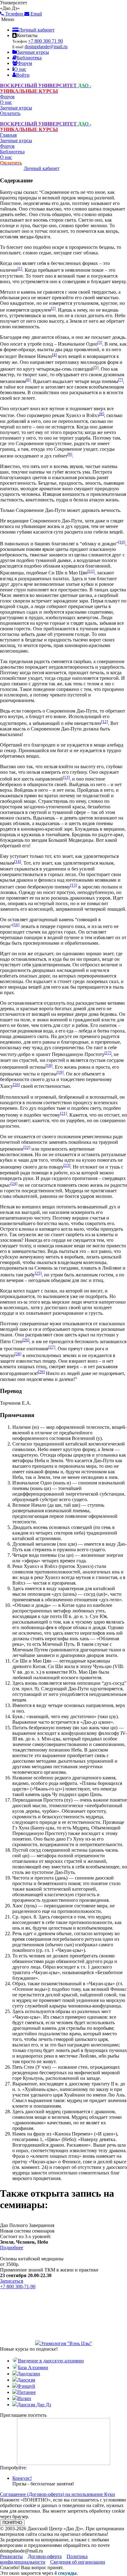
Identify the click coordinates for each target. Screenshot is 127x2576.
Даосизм (26, 2380)
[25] (38, 1273)
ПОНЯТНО (12, 2523)
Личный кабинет (37, 30)
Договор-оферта (45, 2556)
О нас (20, 69)
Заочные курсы (33, 52)
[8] (102, 414)
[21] (63, 1113)
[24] (14, 1184)
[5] (96, 367)
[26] (26, 1340)
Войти (23, 75)
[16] (16, 925)
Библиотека (29, 58)
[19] (60, 1072)
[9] (70, 454)
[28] (18, 1354)
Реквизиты (11, 2556)
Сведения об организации (78, 2562)
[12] (104, 722)
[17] (108, 1053)
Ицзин (24, 2398)
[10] (122, 542)
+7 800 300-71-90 (18, 2286)
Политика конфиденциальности (44, 2559)
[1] (20, 268)
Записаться (12, 2281)
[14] (18, 861)
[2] (53, 308)
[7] (121, 380)
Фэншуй (26, 2386)
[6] (28, 380)
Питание (27, 2392)
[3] (100, 342)
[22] (27, 1147)
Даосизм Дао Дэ (34, 2405)
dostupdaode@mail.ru (46, 47)
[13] (66, 777)
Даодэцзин (29, 2374)
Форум (25, 63)
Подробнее (12, 2248)
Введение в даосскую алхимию (51, 2361)
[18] (49, 1065)
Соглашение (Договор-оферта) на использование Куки (57, 2494)
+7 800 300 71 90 (45, 41)
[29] (41, 1372)
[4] (54, 355)
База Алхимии (33, 2367)
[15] (74, 885)
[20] (16, 1085)
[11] (91, 571)
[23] (67, 1165)
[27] (52, 1347)
